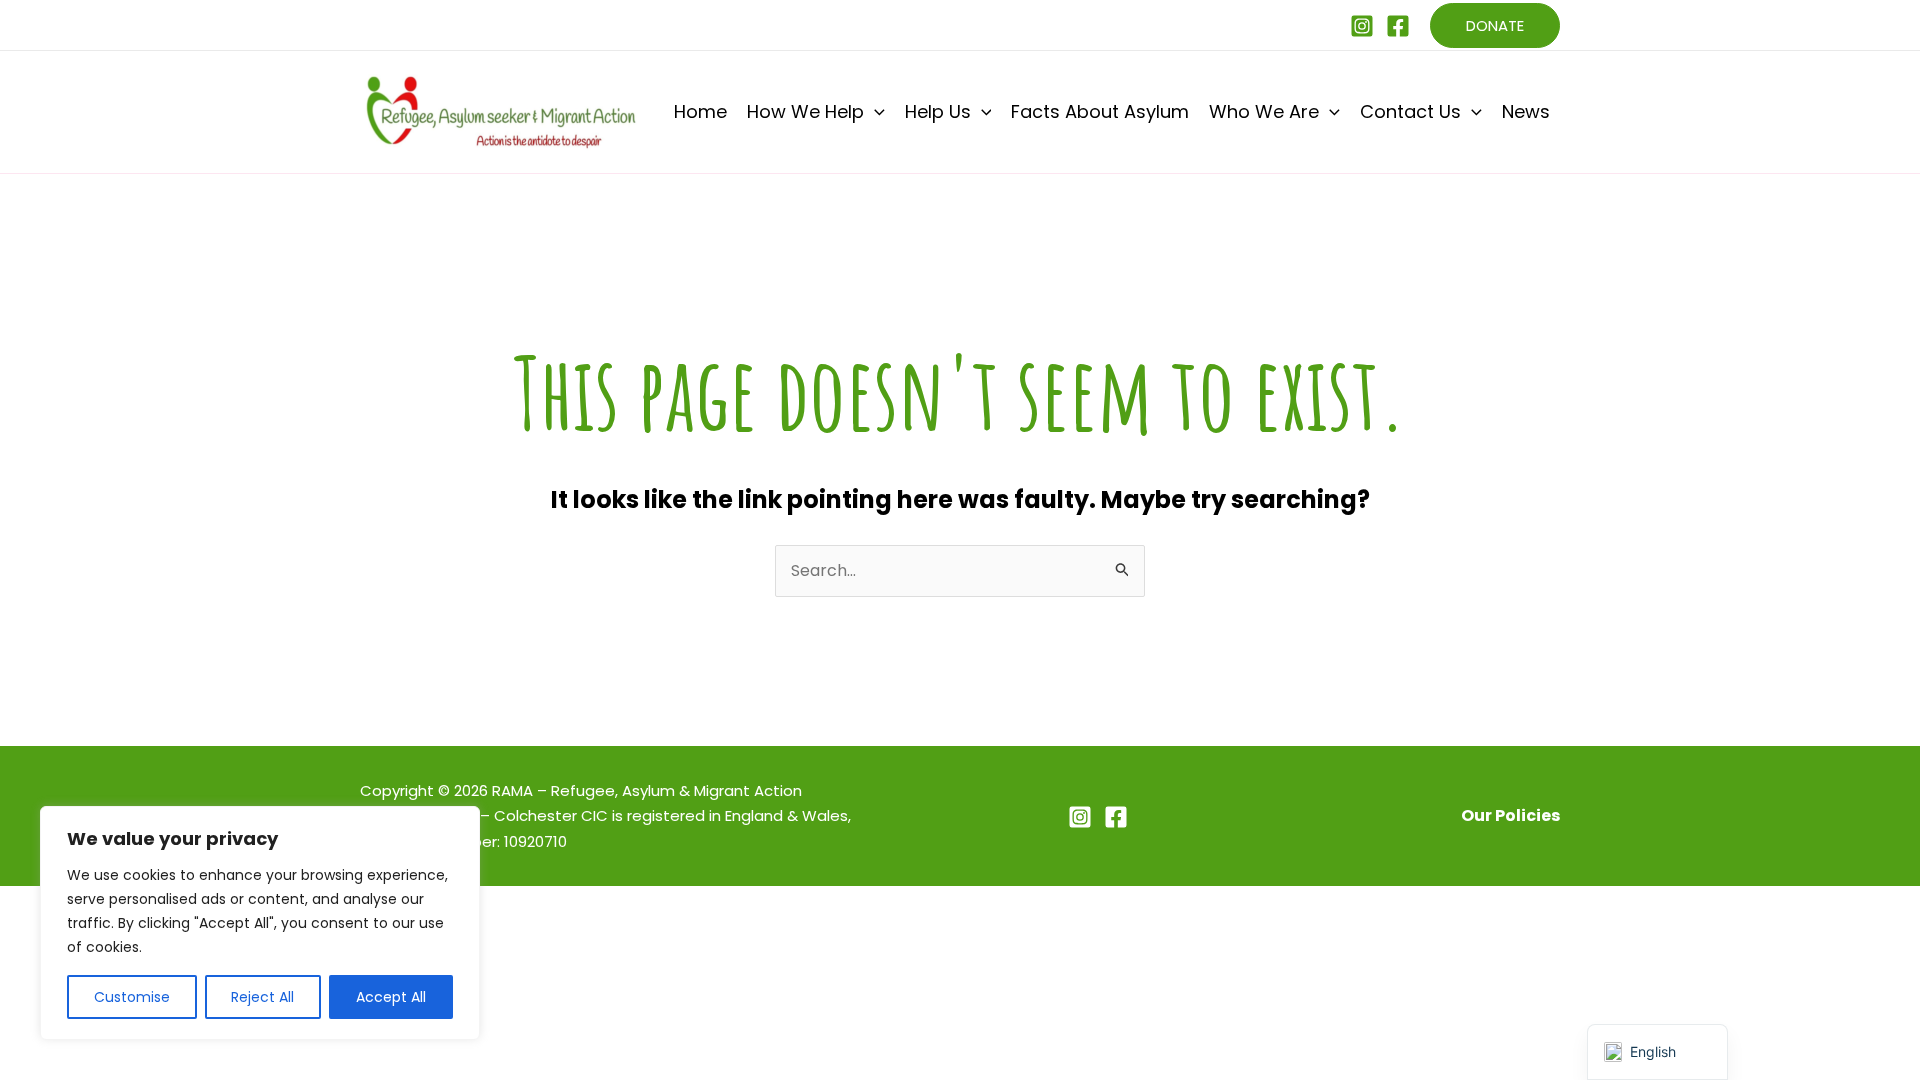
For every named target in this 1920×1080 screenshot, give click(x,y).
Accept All (391, 997)
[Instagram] (1362, 26)
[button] (1495, 25)
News (1526, 111)
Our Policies (1510, 815)
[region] (260, 923)
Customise (132, 997)
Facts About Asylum (1100, 111)
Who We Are (1264, 111)
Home (700, 111)
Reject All (262, 997)
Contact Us (1410, 111)
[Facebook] (1398, 26)
